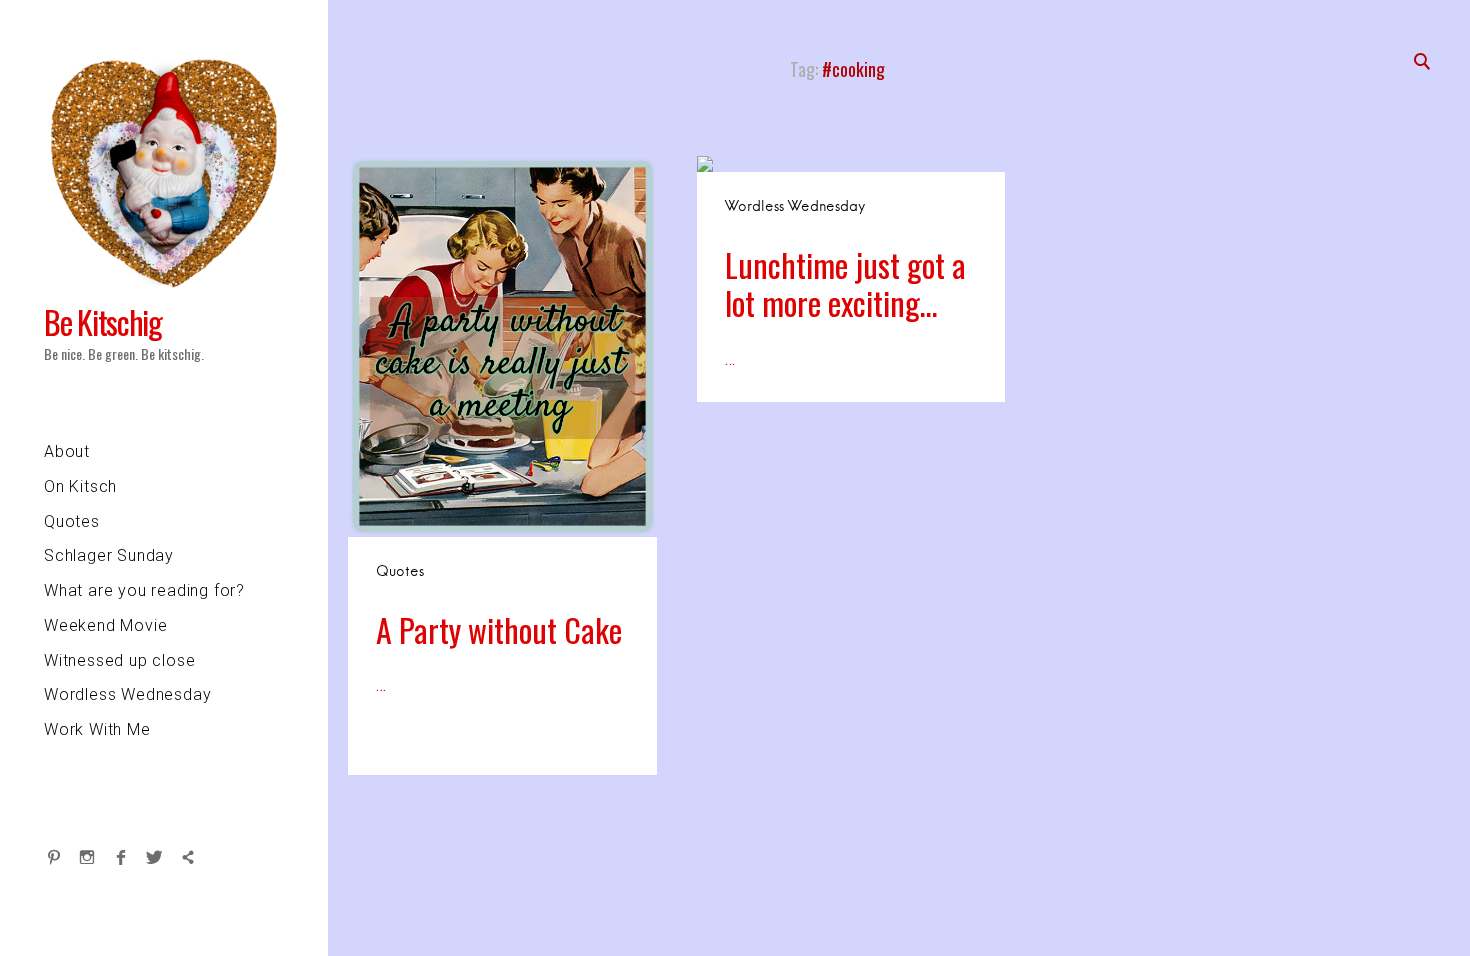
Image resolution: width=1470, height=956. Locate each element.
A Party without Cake (499, 629)
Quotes (72, 521)
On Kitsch (80, 486)
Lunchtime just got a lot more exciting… (845, 283)
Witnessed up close (119, 660)
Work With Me (97, 729)
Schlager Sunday (109, 555)
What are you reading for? (144, 590)
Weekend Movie (105, 625)
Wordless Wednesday (127, 694)
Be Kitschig (103, 321)
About (67, 451)
